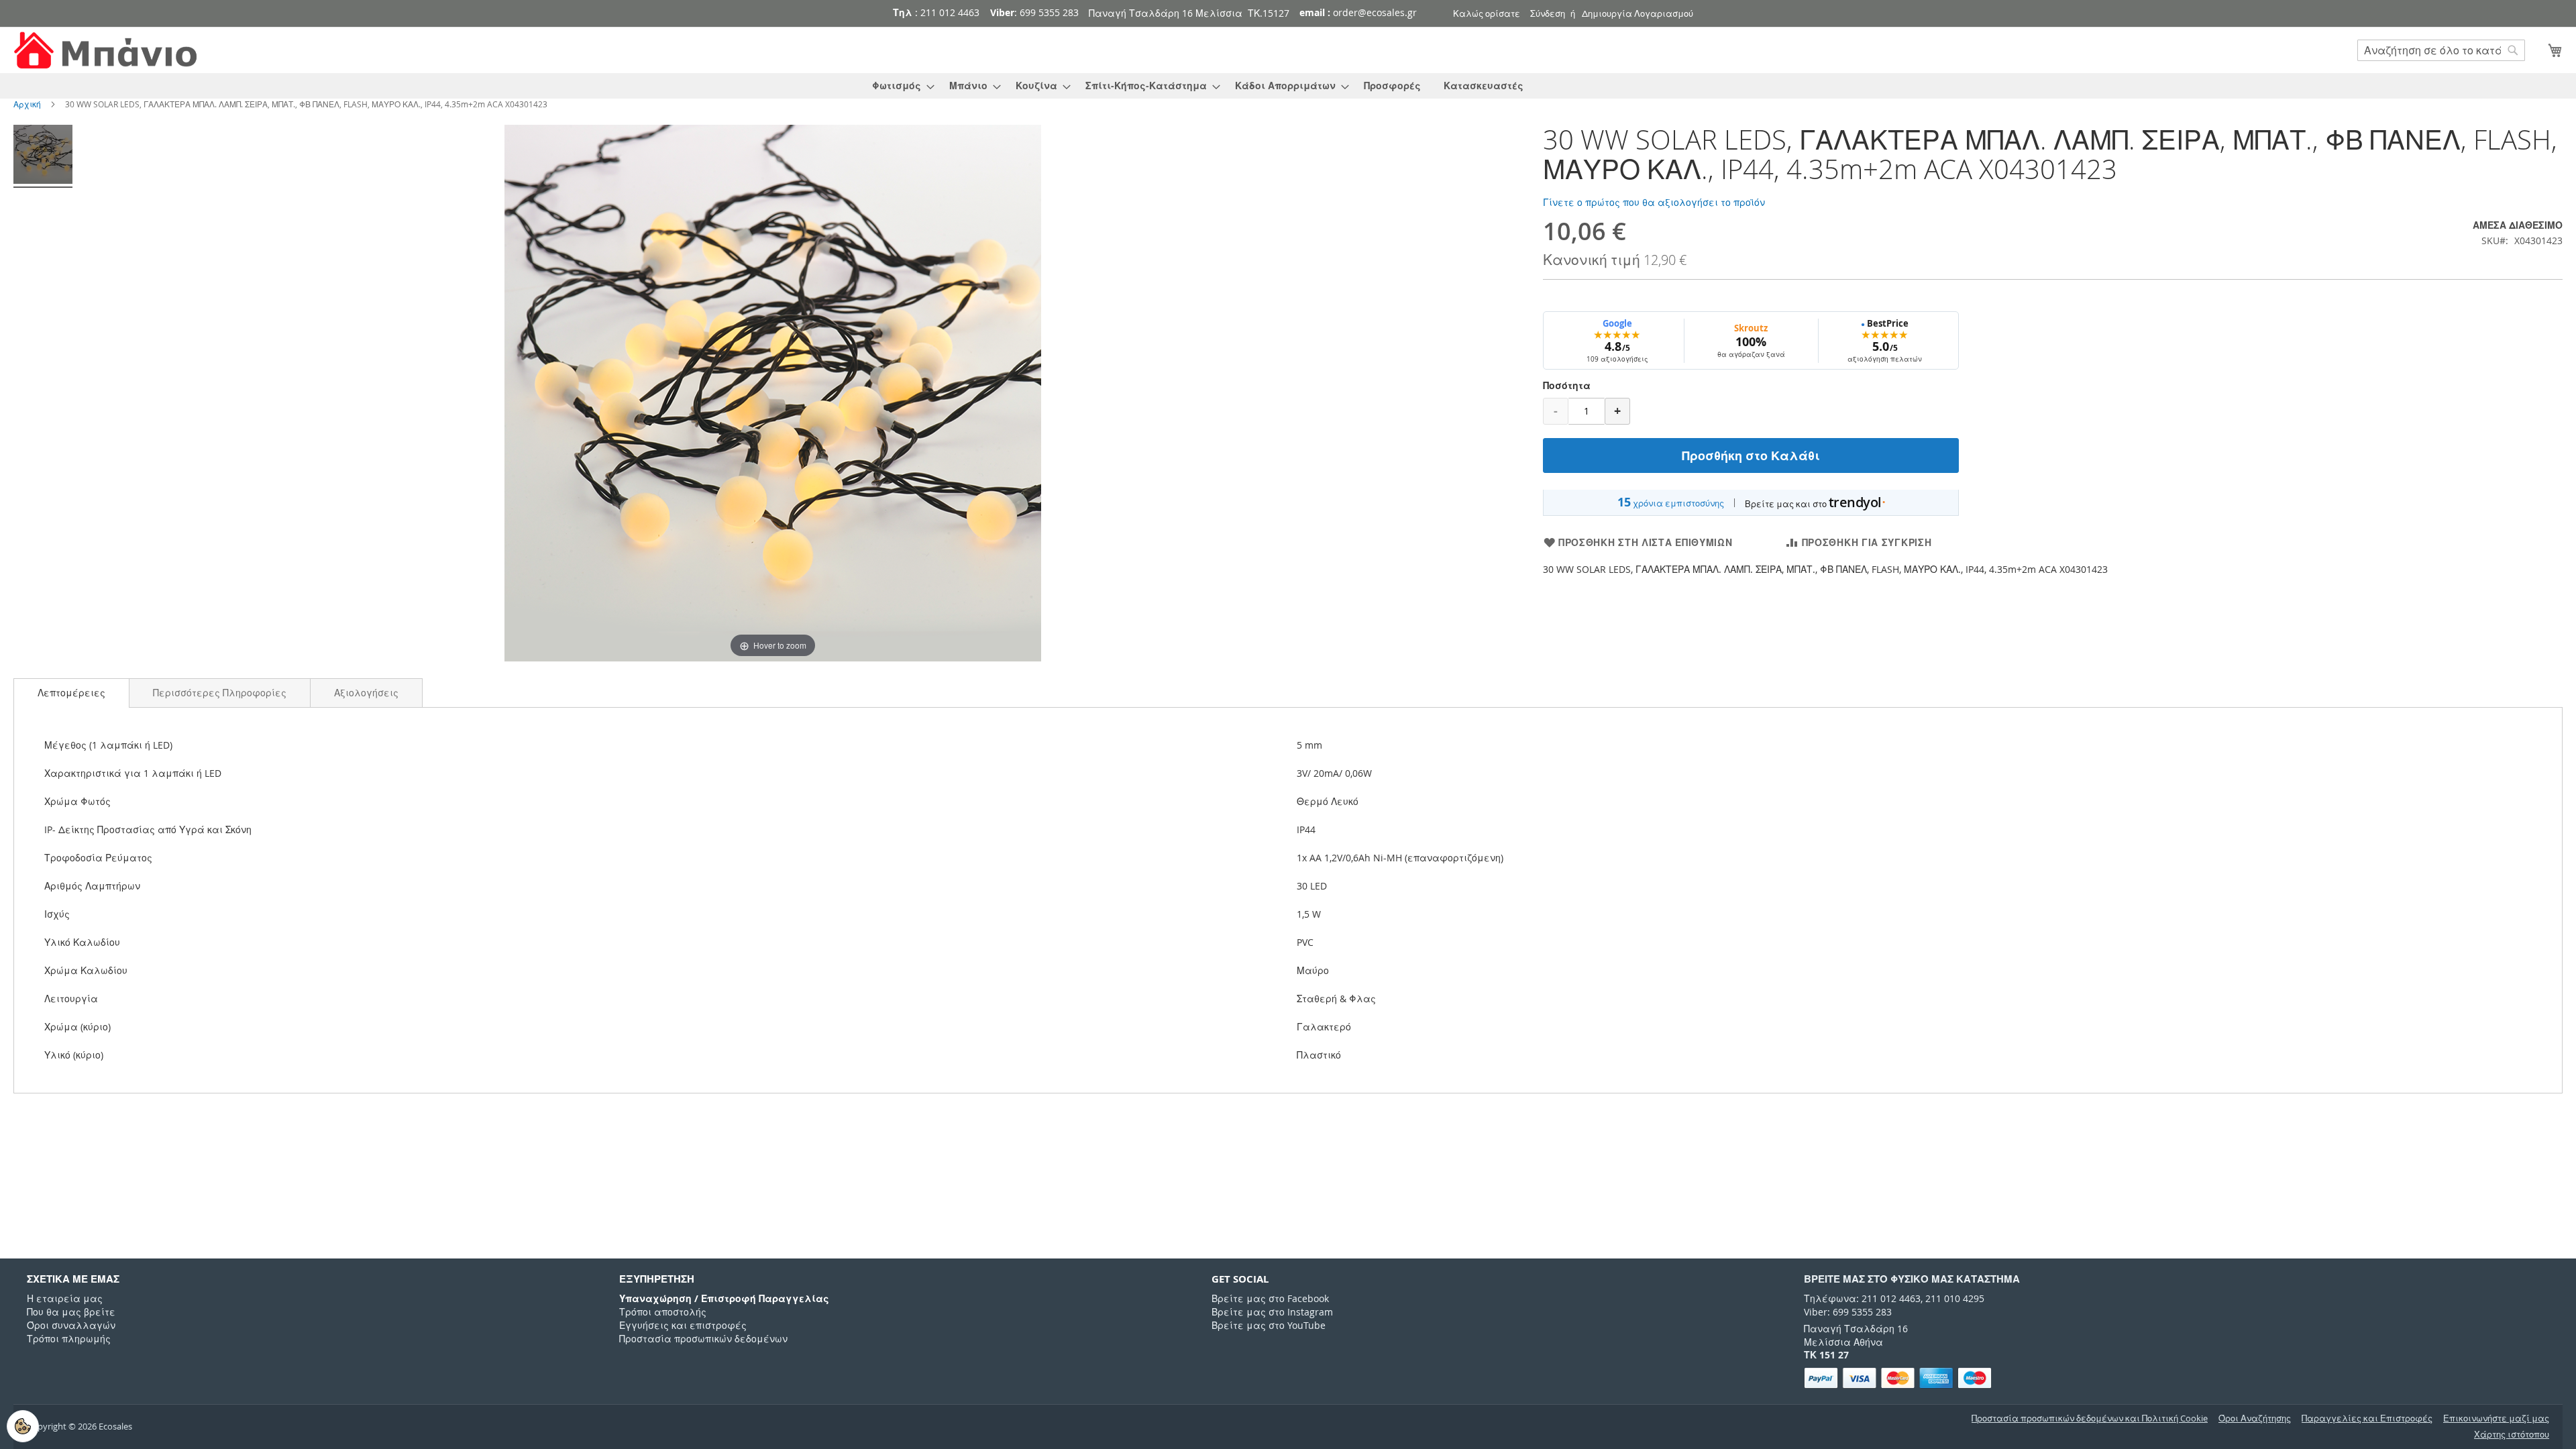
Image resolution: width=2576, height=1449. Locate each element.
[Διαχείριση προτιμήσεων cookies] (23, 1426)
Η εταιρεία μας (65, 1298)
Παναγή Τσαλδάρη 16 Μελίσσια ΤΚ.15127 (1189, 13)
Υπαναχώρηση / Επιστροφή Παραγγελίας (724, 1298)
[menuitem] (899, 86)
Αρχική (27, 104)
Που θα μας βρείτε (71, 1312)
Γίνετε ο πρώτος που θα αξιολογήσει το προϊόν (1654, 202)
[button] (71, 693)
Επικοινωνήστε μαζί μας (2496, 1418)
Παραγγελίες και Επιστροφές (2367, 1418)
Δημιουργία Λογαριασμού (1638, 13)
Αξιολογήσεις (366, 693)
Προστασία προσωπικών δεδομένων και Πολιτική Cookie (2090, 1418)
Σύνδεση (1548, 13)
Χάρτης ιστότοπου (2512, 1435)
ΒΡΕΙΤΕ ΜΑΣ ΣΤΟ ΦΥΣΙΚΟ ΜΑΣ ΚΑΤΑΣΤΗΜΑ (1912, 1279)
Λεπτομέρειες (71, 693)
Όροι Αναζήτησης (2255, 1418)
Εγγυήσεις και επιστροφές (683, 1325)
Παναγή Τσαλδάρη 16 (1856, 1329)
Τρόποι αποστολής (663, 1312)
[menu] (1288, 86)
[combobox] (2441, 50)
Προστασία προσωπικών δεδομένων (703, 1339)
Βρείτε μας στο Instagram (1272, 1312)
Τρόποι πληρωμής (69, 1339)
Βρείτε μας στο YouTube (1269, 1325)
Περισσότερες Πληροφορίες (220, 693)
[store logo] (107, 51)
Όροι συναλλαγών (71, 1325)
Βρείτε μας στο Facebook (1270, 1298)
